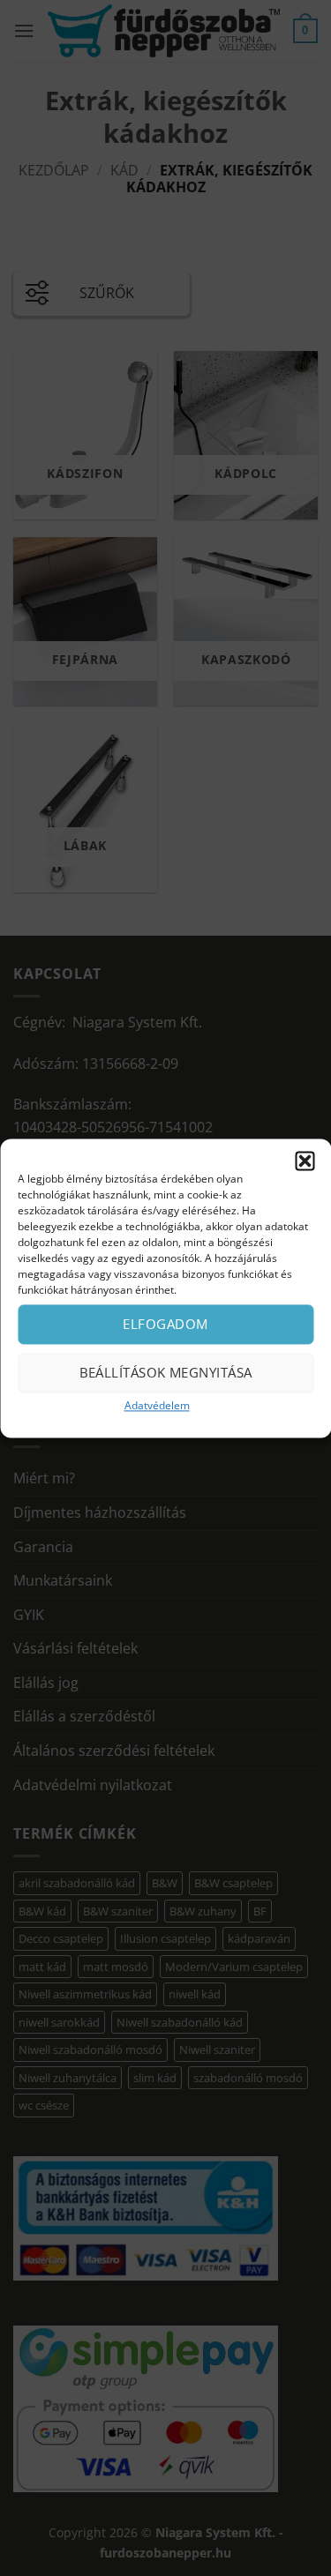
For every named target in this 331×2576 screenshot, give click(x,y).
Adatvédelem (157, 1405)
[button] (305, 1161)
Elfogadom (165, 1324)
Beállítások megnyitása (166, 1372)
